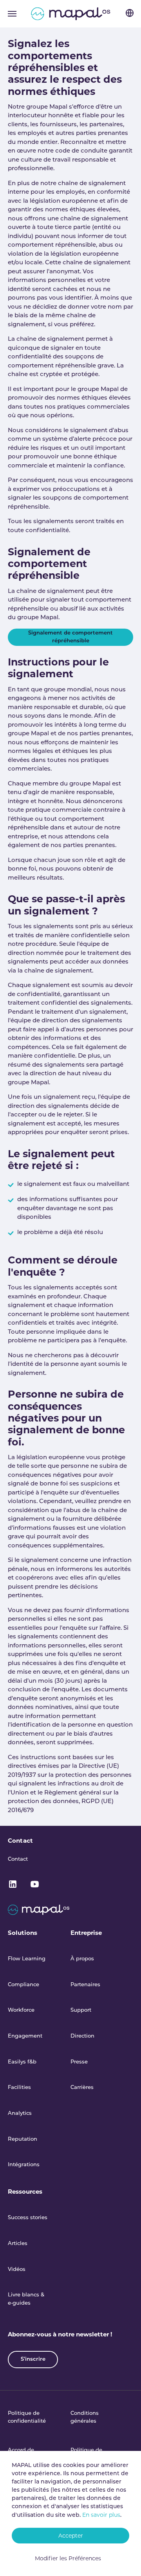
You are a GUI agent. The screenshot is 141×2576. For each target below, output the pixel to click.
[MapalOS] (71, 14)
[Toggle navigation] (12, 14)
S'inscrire (33, 2359)
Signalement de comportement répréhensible (70, 637)
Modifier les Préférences (68, 2558)
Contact (20, 1841)
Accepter (71, 2536)
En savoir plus (101, 2515)
